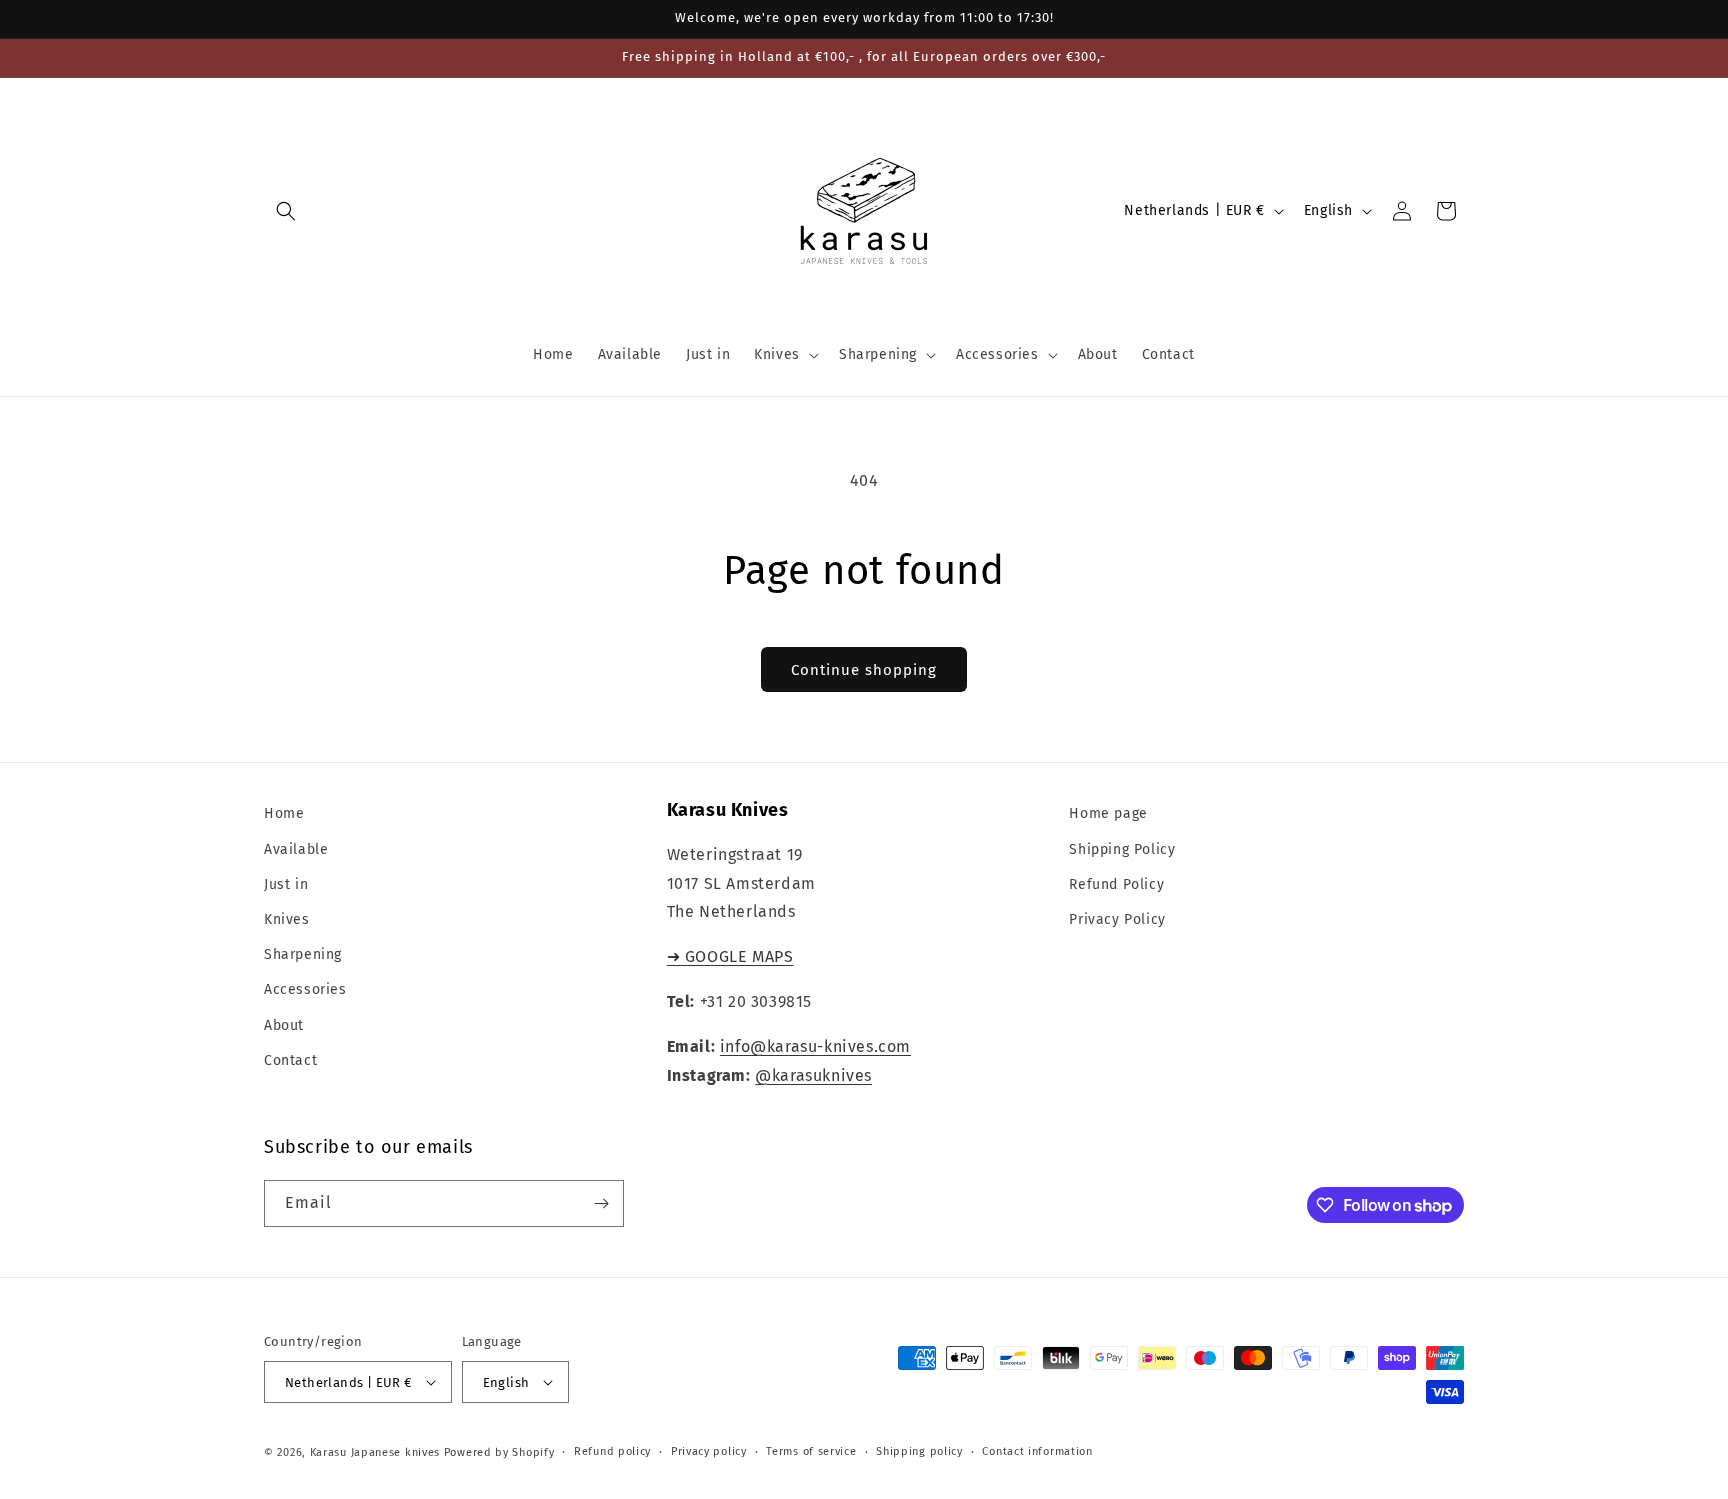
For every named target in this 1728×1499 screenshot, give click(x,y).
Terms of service (811, 1451)
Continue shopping (864, 670)
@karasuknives (813, 1075)
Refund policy (612, 1451)
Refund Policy (1116, 884)
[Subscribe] (601, 1203)
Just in (286, 884)
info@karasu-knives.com (815, 1046)
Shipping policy (919, 1451)
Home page (1108, 813)
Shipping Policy (1122, 849)
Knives (287, 919)
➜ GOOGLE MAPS (730, 956)
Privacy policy (709, 1451)
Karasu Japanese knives (377, 1452)
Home (284, 813)
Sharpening (303, 954)
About (284, 1025)
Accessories (305, 989)
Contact (290, 1060)
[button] (286, 211)
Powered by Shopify (499, 1452)
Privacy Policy (1117, 919)
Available (296, 849)
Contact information (1037, 1451)
